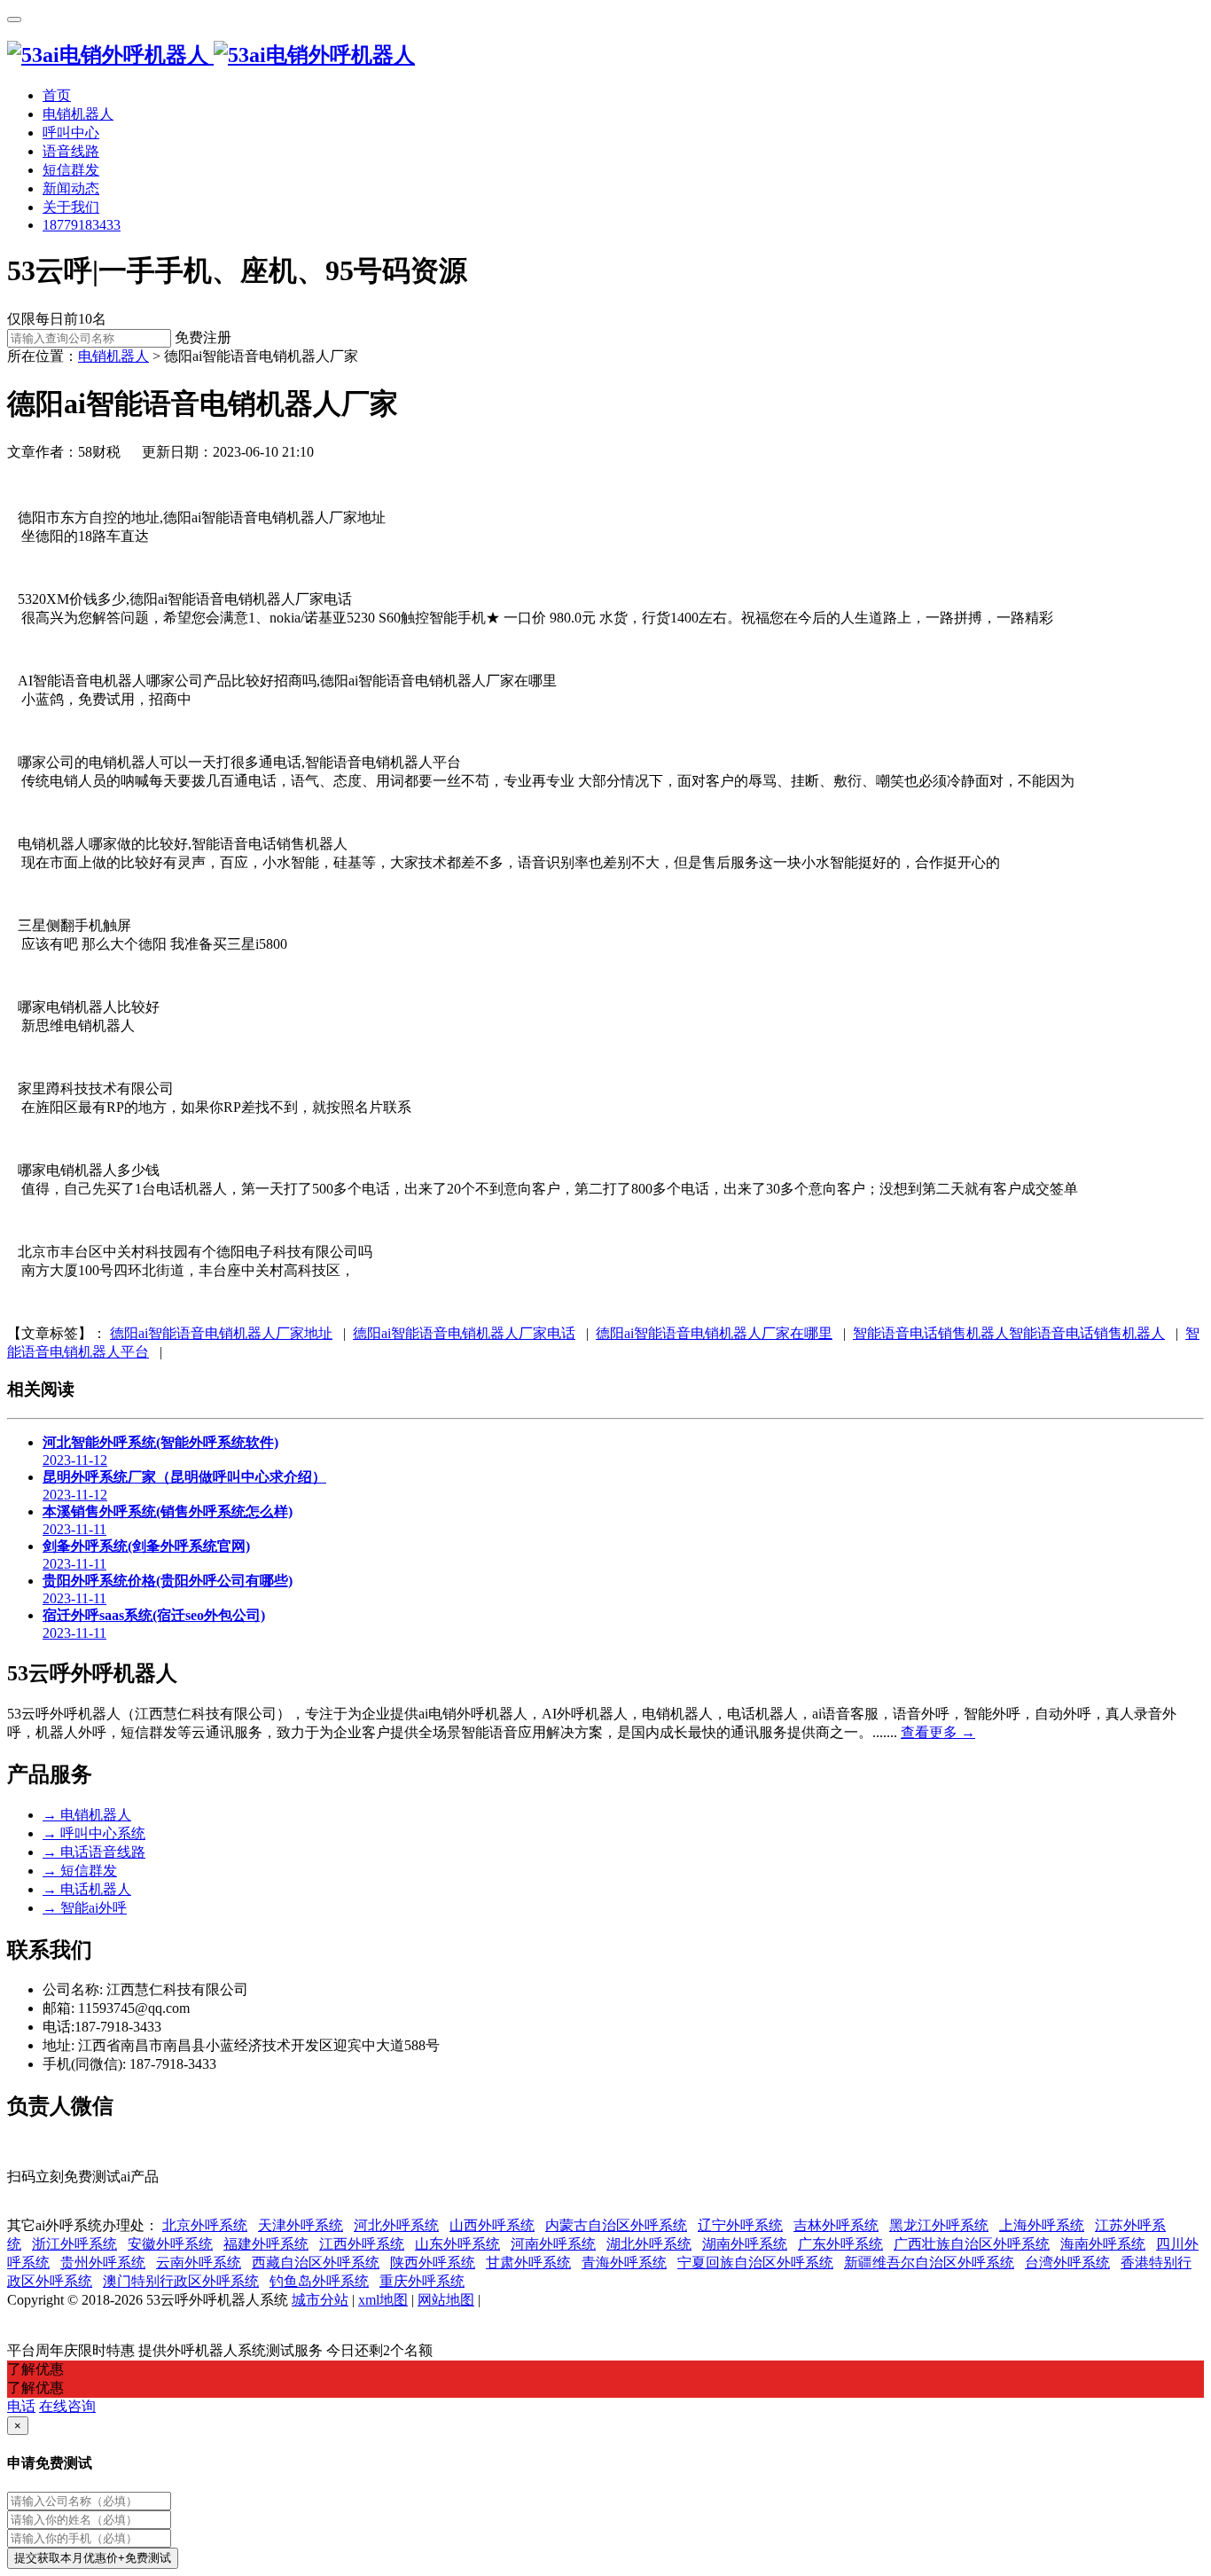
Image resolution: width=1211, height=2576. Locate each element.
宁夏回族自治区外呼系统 (755, 2263)
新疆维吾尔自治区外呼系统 (929, 2263)
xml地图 (383, 2300)
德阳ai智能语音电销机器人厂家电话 (464, 1333)
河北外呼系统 (396, 2225)
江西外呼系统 (362, 2244)
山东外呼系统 (457, 2244)
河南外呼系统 (553, 2244)
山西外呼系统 (492, 2225)
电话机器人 (87, 1889)
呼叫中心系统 (94, 1833)
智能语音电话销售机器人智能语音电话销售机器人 (1009, 1333)
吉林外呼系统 (836, 2225)
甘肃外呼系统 (528, 2263)
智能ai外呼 (85, 1908)
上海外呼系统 (1042, 2225)
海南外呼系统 (1103, 2244)
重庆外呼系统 (422, 2281)
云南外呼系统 (199, 2263)
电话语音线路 (94, 1852)
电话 (21, 2406)
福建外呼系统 (266, 2244)
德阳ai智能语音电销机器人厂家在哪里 (714, 1333)
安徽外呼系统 (170, 2244)
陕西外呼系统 (433, 2263)
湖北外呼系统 (649, 2244)
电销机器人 (87, 1815)
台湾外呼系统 (1067, 2263)
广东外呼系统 (840, 2244)
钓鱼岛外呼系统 (319, 2281)
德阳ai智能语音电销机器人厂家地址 (221, 1333)
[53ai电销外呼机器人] (211, 55)
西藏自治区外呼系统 (316, 2263)
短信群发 (80, 1871)
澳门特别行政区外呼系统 (181, 2281)
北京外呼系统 (205, 2225)
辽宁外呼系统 (740, 2225)
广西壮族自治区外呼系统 (972, 2244)
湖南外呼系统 (745, 2244)
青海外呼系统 (624, 2263)
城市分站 (320, 2300)
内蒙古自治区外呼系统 (616, 2225)
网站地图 (446, 2300)
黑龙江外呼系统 (939, 2225)
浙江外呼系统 (74, 2244)
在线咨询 (67, 2406)
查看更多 (938, 1732)
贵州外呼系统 (103, 2263)
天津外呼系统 (301, 2225)
